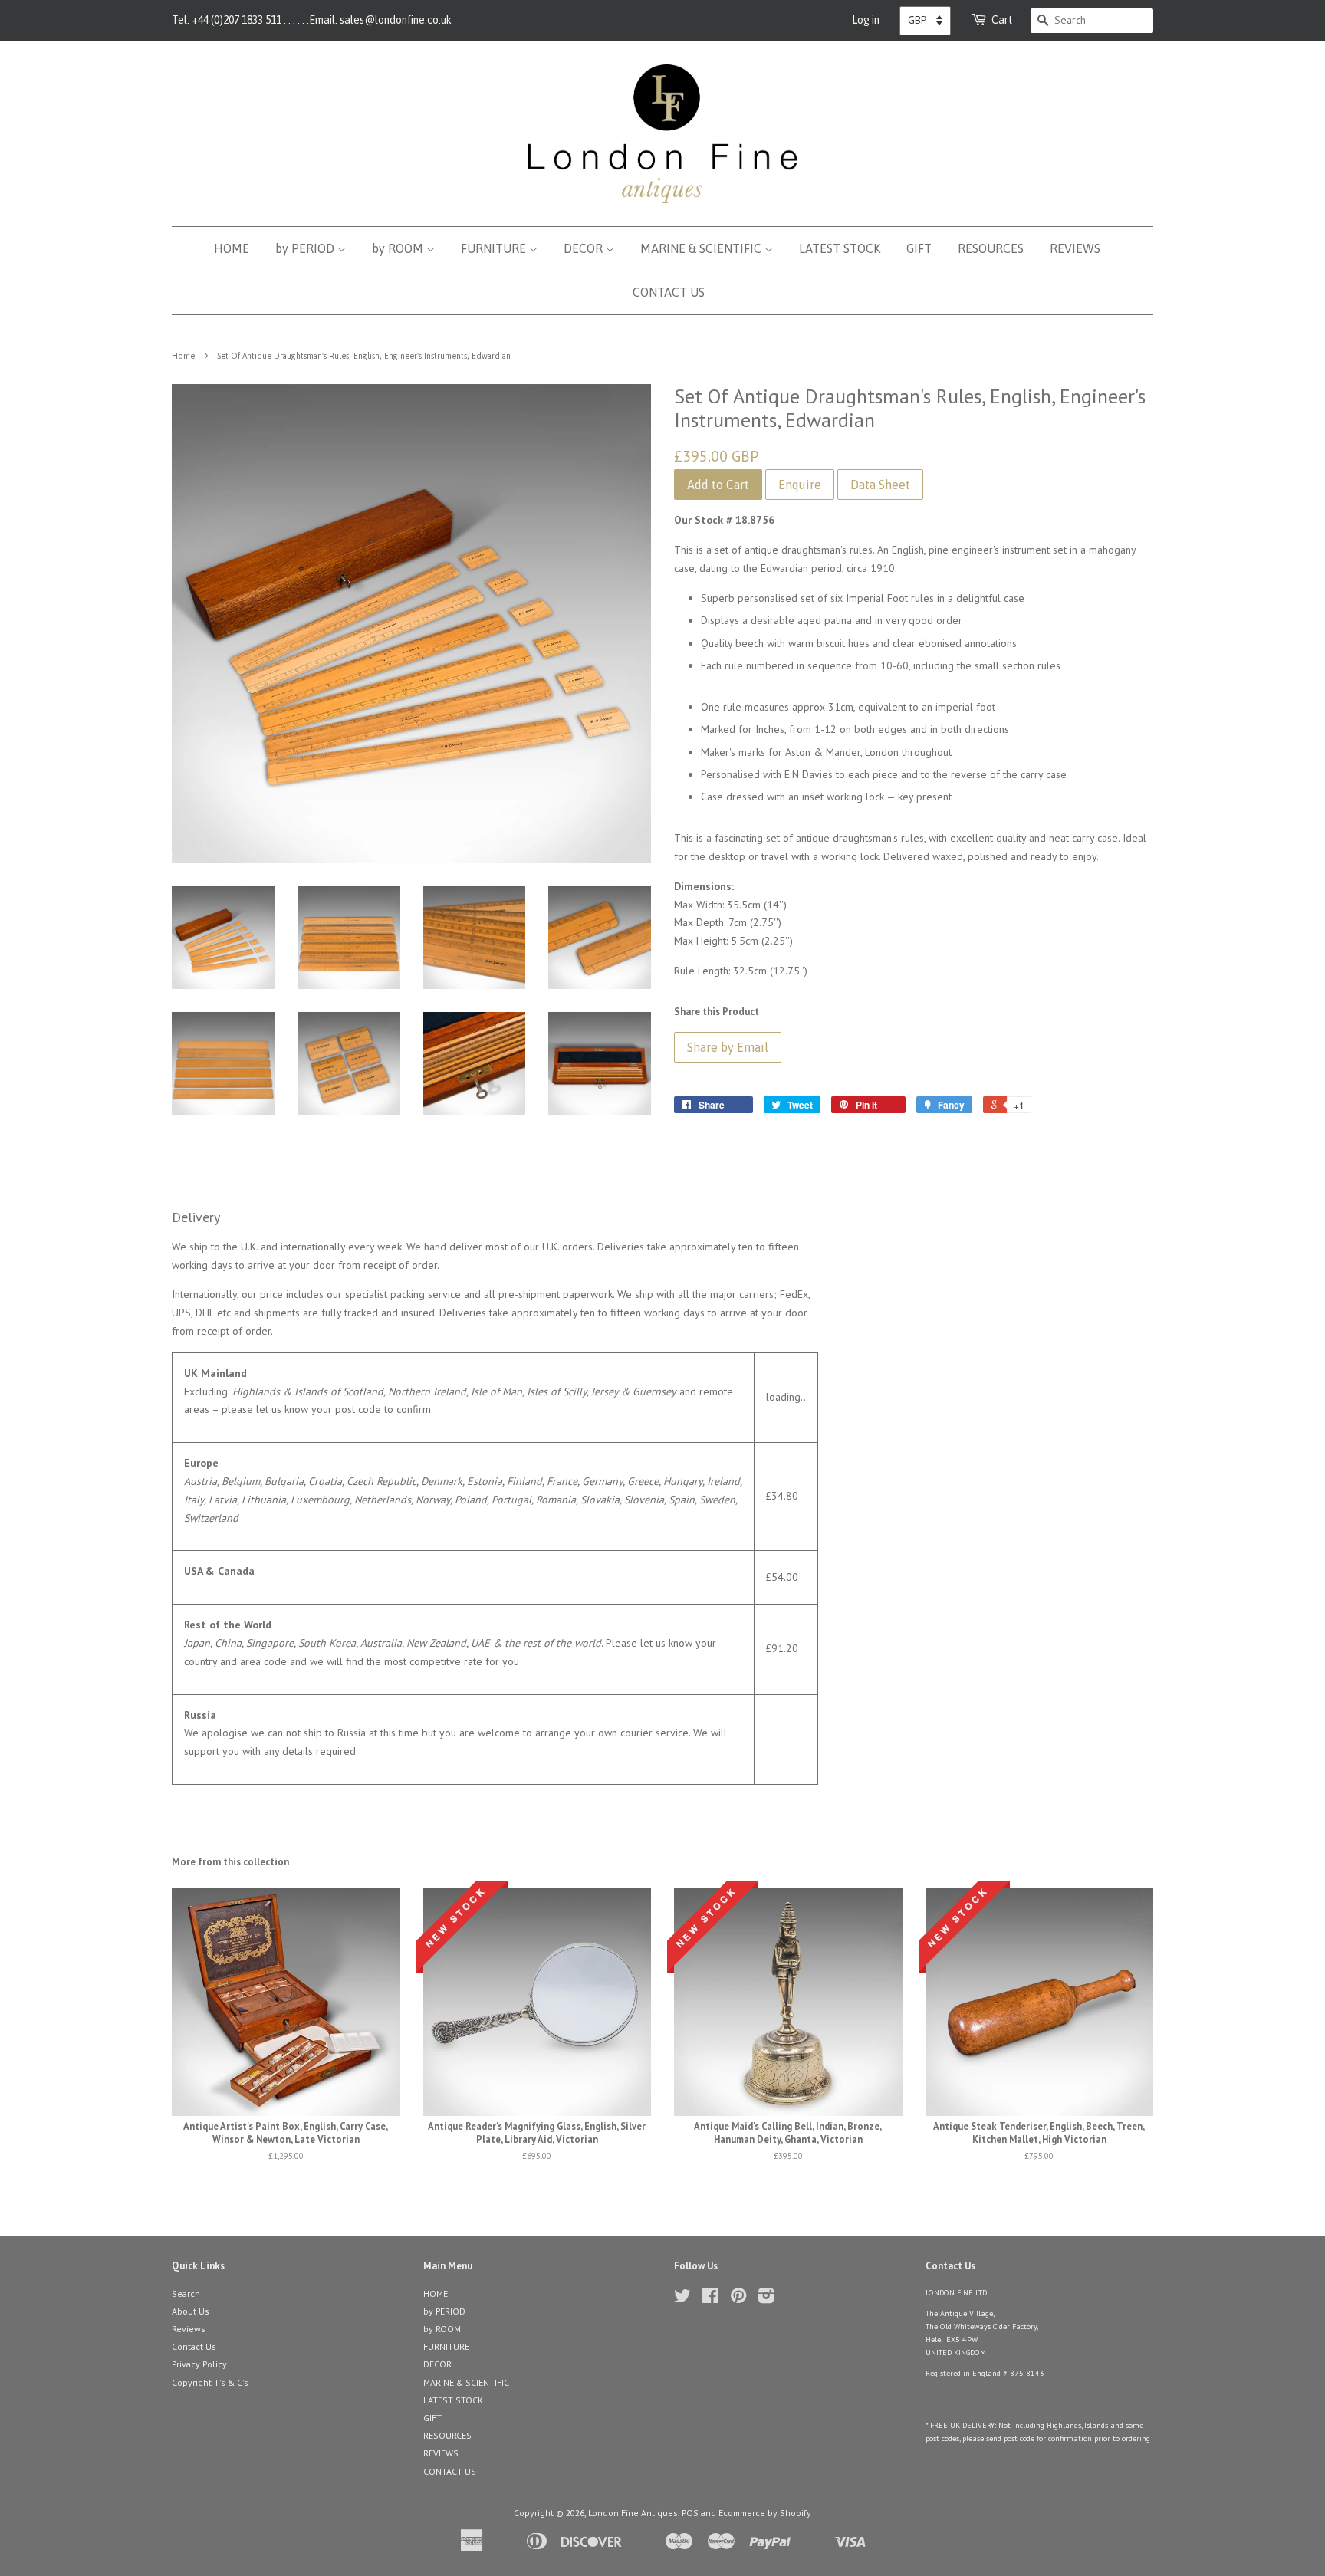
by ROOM (399, 248)
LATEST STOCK (840, 248)
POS (690, 2513)
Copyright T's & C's (210, 2382)
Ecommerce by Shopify (765, 2513)
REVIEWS (1075, 248)
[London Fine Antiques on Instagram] (766, 2299)
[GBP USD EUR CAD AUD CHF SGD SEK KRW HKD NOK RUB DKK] (925, 21)
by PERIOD (306, 248)
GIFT (919, 248)
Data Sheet (880, 485)
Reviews (189, 2329)
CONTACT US (669, 292)
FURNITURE (495, 248)
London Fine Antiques (633, 2513)
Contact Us (194, 2346)
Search (186, 2293)
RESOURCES (991, 248)
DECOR (585, 248)
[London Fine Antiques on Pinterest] (738, 2299)
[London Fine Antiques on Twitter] (682, 2299)
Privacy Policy (199, 2364)
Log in (866, 20)
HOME (232, 248)
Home (183, 356)
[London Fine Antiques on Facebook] (710, 2299)
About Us (191, 2311)
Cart (1002, 20)
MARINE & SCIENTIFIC (702, 248)
